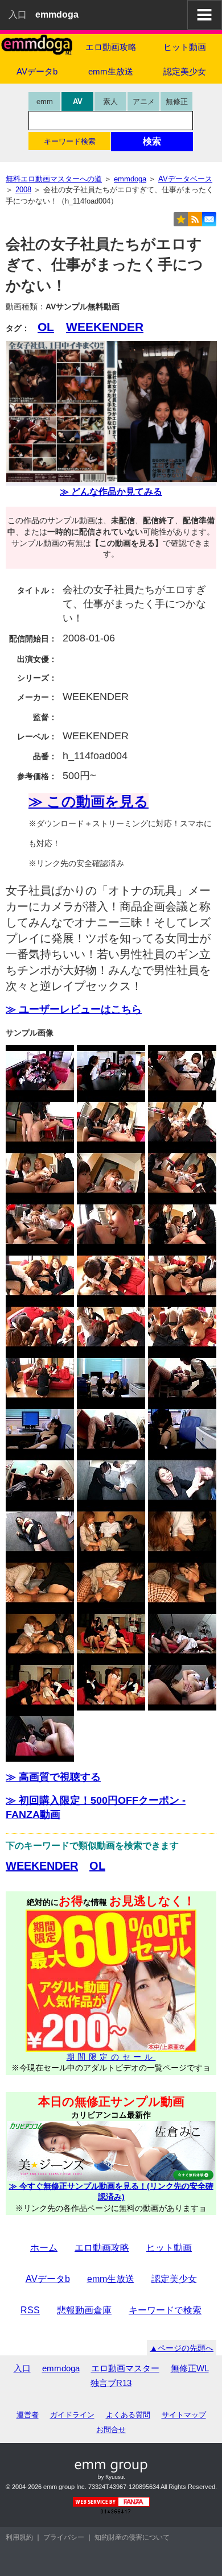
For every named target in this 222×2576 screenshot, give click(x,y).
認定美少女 (185, 71)
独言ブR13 (111, 2383)
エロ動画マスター (125, 2368)
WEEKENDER (105, 327)
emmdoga (61, 2368)
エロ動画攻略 (111, 47)
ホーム (44, 2248)
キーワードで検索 (165, 2310)
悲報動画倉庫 (84, 2310)
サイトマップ (184, 2415)
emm (45, 102)
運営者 (28, 2415)
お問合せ (111, 2430)
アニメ (144, 102)
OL (46, 327)
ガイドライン (72, 2415)
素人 (110, 102)
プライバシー (64, 2537)
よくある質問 (128, 2415)
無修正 (177, 102)
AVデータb (37, 71)
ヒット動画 (185, 47)
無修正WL (190, 2368)
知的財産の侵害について (132, 2537)
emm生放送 (111, 71)
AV (78, 102)
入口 (18, 15)
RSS (30, 2310)
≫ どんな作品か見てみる (111, 492)
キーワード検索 (70, 141)
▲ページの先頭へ (182, 2348)
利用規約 (19, 2537)
